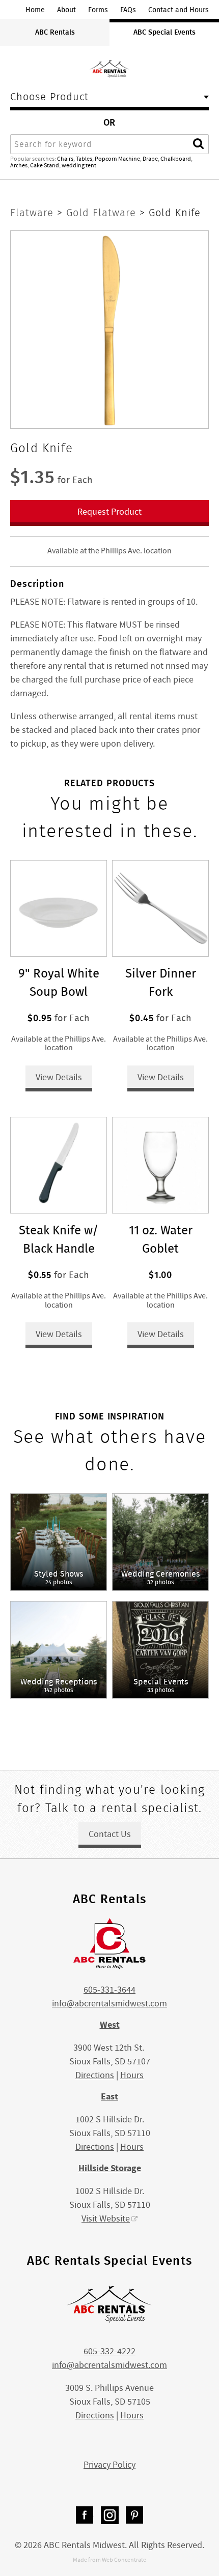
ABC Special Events (165, 32)
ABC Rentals (55, 32)
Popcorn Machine (117, 159)
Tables (84, 159)
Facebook (85, 2515)
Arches (19, 165)
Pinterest (135, 2515)
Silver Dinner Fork (161, 982)
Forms (98, 10)
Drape (150, 159)
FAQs (128, 10)
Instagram (110, 2515)
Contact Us (110, 1834)
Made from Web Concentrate (109, 2560)
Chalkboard (176, 159)
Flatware (34, 213)
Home (35, 10)
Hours (132, 2075)
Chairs (65, 159)
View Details (59, 1077)
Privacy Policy (109, 2465)
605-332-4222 (109, 2351)
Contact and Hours (179, 10)
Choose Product (49, 98)
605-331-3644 (109, 1990)
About (66, 10)
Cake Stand (45, 165)
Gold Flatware (103, 213)
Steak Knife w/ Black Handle (59, 1239)
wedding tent (79, 165)
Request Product (109, 512)
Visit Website (106, 2219)
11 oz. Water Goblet (161, 1239)
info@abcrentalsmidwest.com (109, 2004)
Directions (95, 2075)
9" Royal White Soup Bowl (59, 982)
